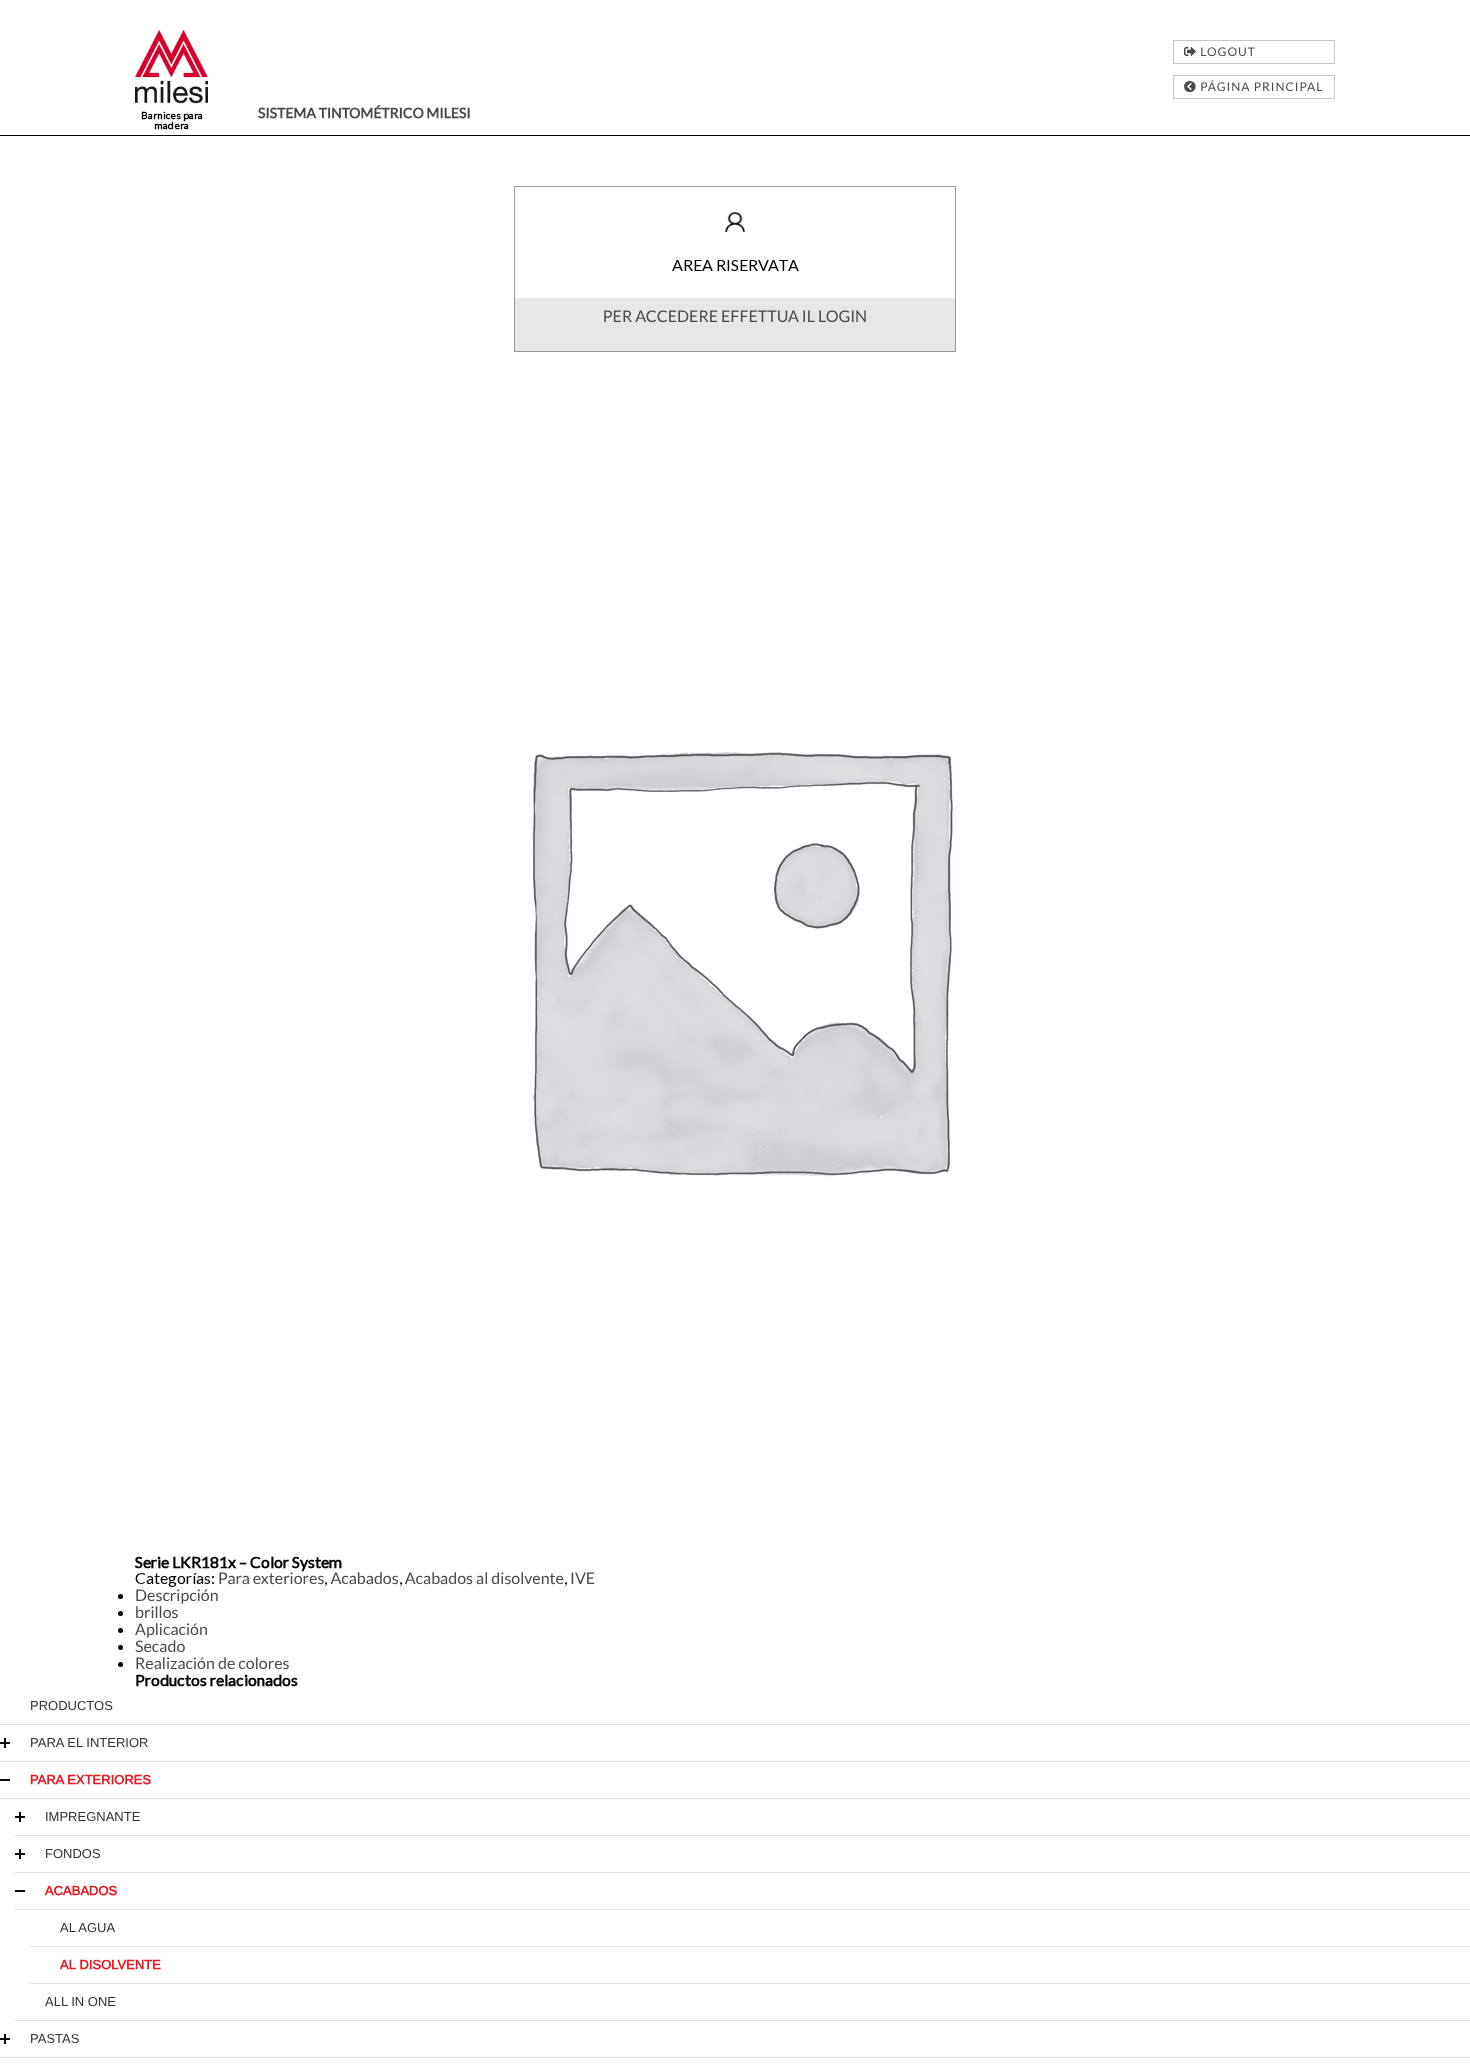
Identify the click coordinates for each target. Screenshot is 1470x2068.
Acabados (364, 1578)
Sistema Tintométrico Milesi (364, 112)
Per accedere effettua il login (735, 316)
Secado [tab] (160, 1646)
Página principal (1260, 86)
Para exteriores (271, 1578)
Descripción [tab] (177, 1595)
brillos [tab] (157, 1612)
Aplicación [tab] (171, 1629)
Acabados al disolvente (484, 1578)
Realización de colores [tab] (212, 1663)
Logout (1226, 51)
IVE (582, 1578)
